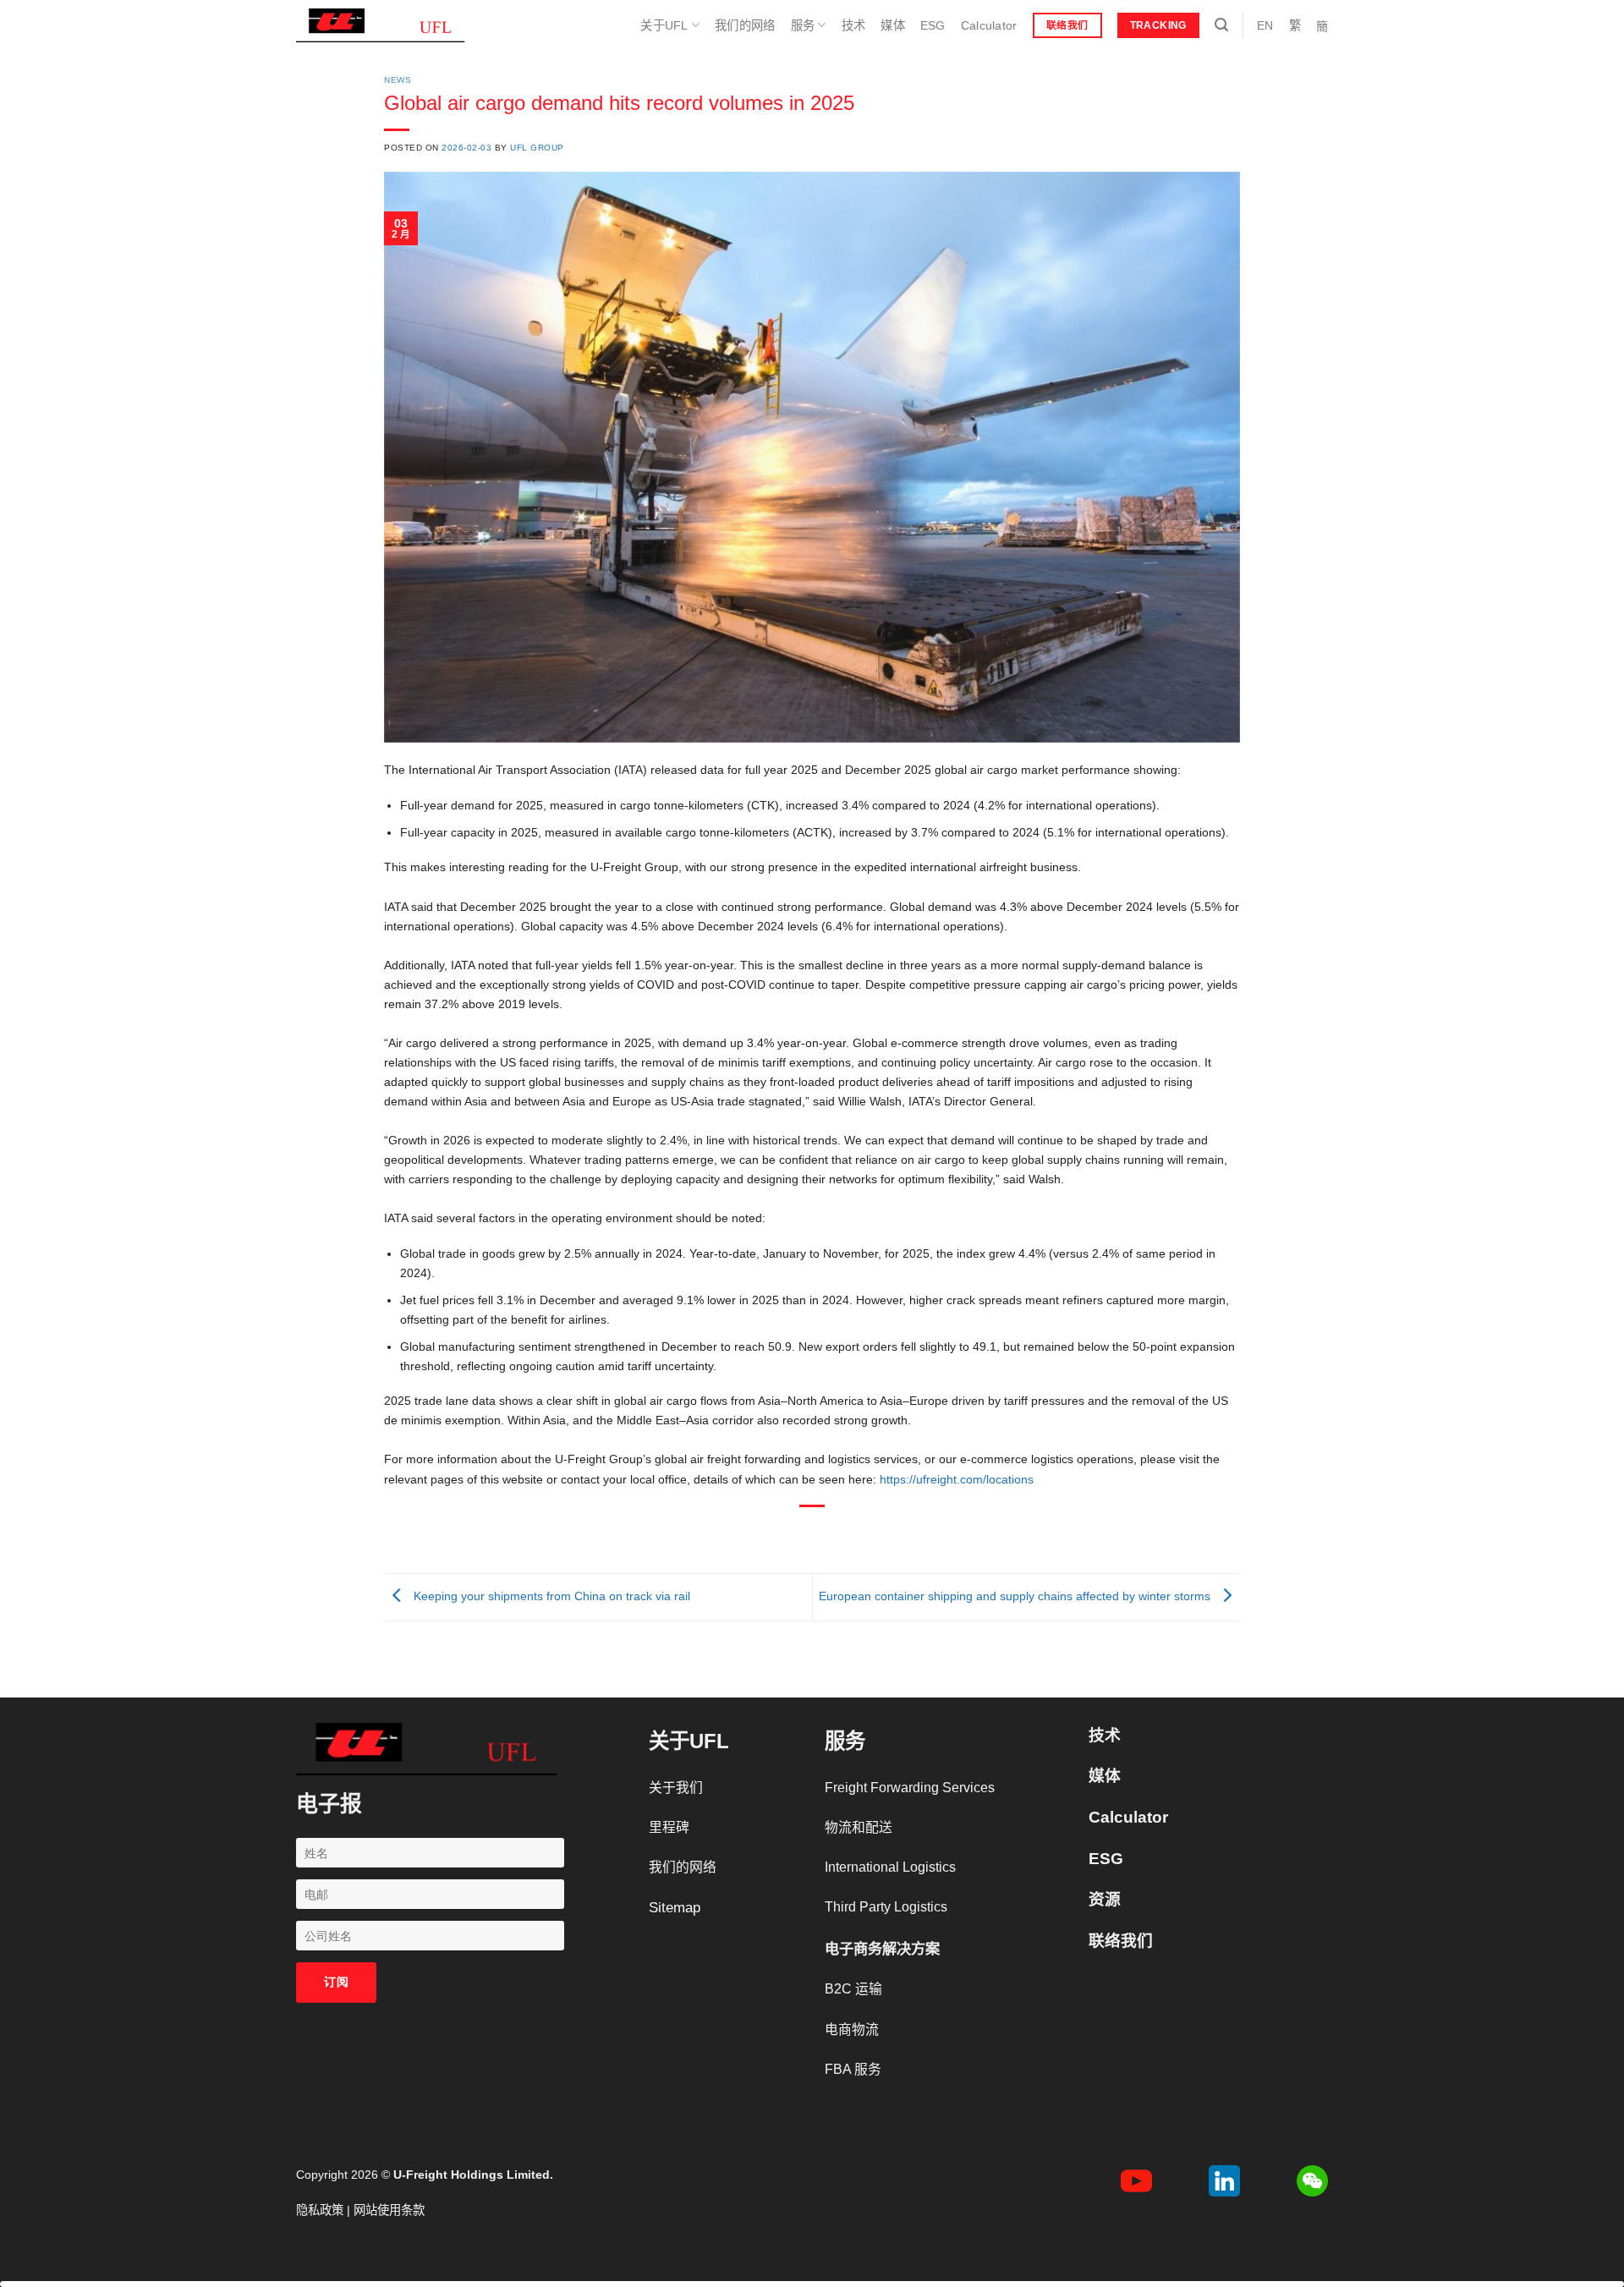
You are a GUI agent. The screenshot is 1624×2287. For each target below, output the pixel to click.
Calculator (989, 25)
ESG (933, 25)
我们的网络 (745, 25)
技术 (854, 25)
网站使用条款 (389, 2210)
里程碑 (669, 1827)
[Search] (1221, 25)
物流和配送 (859, 1827)
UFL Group (537, 148)
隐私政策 (320, 2210)
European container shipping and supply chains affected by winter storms (1016, 1596)
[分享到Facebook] (758, 1533)
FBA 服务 (853, 2069)
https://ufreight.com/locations (957, 1479)
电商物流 (852, 2029)
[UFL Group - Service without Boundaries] (381, 25)
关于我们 (676, 1788)
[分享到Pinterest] (840, 1533)
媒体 (893, 25)
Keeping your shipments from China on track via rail (550, 1596)
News (398, 80)
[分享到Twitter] (785, 1533)
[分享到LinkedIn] (868, 1533)
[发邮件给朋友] (813, 1533)
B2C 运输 (853, 1989)
